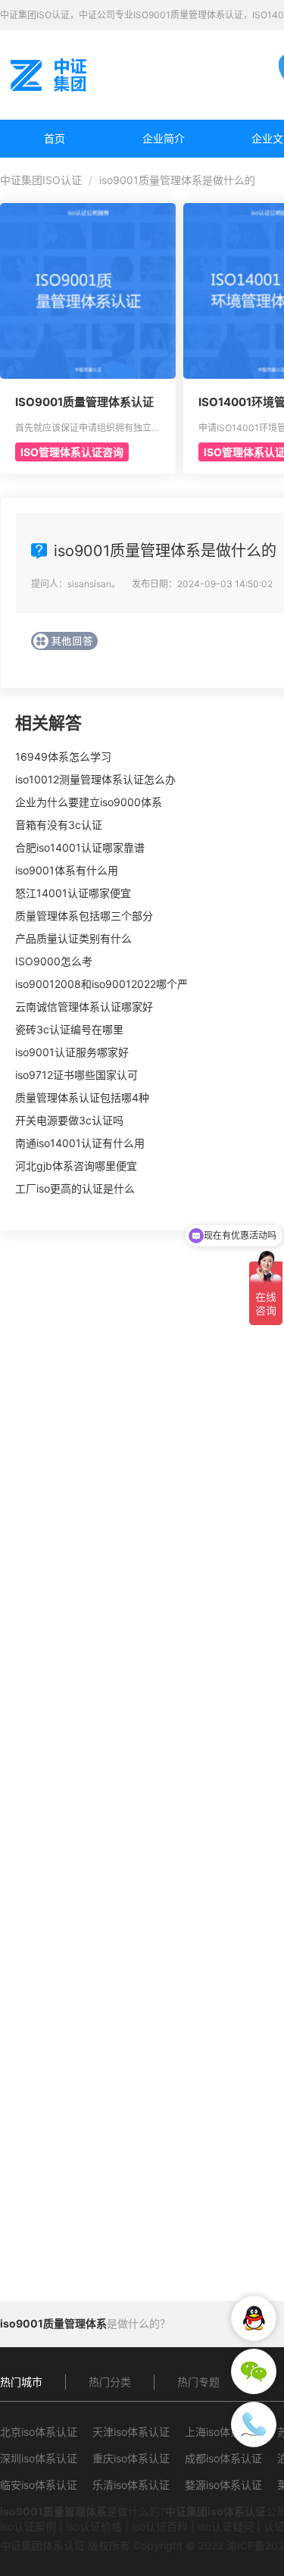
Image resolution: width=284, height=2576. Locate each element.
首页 (55, 138)
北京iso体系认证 (39, 2432)
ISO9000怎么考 (54, 961)
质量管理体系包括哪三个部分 (84, 916)
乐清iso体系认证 (131, 2485)
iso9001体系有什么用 (67, 870)
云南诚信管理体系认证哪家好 (84, 1007)
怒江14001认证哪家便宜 (73, 893)
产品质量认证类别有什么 (73, 938)
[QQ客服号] (254, 2318)
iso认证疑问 (226, 2526)
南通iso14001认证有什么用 (80, 1143)
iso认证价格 (94, 2526)
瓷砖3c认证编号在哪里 (69, 1029)
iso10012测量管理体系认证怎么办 (95, 779)
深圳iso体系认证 (39, 2458)
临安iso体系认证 (39, 2485)
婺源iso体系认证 (223, 2485)
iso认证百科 (160, 2526)
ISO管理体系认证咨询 (72, 452)
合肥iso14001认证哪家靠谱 (80, 847)
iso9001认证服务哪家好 (72, 1052)
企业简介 (164, 138)
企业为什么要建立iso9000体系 (89, 802)
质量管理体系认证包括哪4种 (82, 1097)
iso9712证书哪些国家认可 (76, 1075)
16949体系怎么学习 (63, 757)
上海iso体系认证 (223, 2432)
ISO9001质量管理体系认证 (84, 402)
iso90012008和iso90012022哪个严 (101, 984)
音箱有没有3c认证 (59, 825)
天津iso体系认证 (131, 2432)
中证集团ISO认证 (41, 180)
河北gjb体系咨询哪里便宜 (76, 1166)
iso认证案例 (28, 2526)
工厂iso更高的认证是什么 (75, 1188)
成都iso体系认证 (223, 2458)
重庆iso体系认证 (131, 2458)
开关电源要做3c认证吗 (69, 1120)
